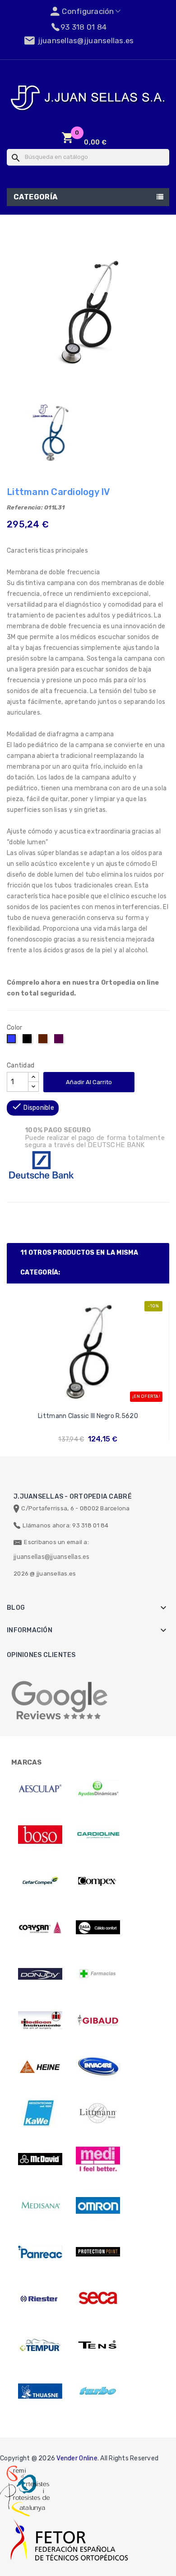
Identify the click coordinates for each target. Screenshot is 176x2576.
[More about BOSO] (40, 1835)
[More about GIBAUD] (98, 2020)
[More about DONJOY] (40, 1974)
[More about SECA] (98, 2298)
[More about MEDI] (98, 2159)
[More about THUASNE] (40, 2391)
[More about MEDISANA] (40, 2206)
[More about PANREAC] (40, 2252)
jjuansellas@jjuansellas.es (52, 1557)
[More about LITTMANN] (98, 2113)
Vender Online (77, 2458)
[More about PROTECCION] (98, 2252)
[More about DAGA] (98, 1927)
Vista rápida (88, 1404)
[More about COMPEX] (98, 1881)
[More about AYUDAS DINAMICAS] (98, 1788)
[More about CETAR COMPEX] (40, 1881)
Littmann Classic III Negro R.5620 (88, 1416)
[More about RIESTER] (40, 2298)
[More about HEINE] (40, 2067)
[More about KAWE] (40, 2113)
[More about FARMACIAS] (98, 1974)
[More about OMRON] (98, 2206)
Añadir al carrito (89, 1082)
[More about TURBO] (98, 2391)
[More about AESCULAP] (40, 1788)
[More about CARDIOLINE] (98, 1835)
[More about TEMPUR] (40, 2345)
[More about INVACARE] (98, 2067)
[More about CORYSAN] (40, 1927)
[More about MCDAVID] (40, 2159)
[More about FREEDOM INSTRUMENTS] (40, 2020)
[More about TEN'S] (98, 2345)
